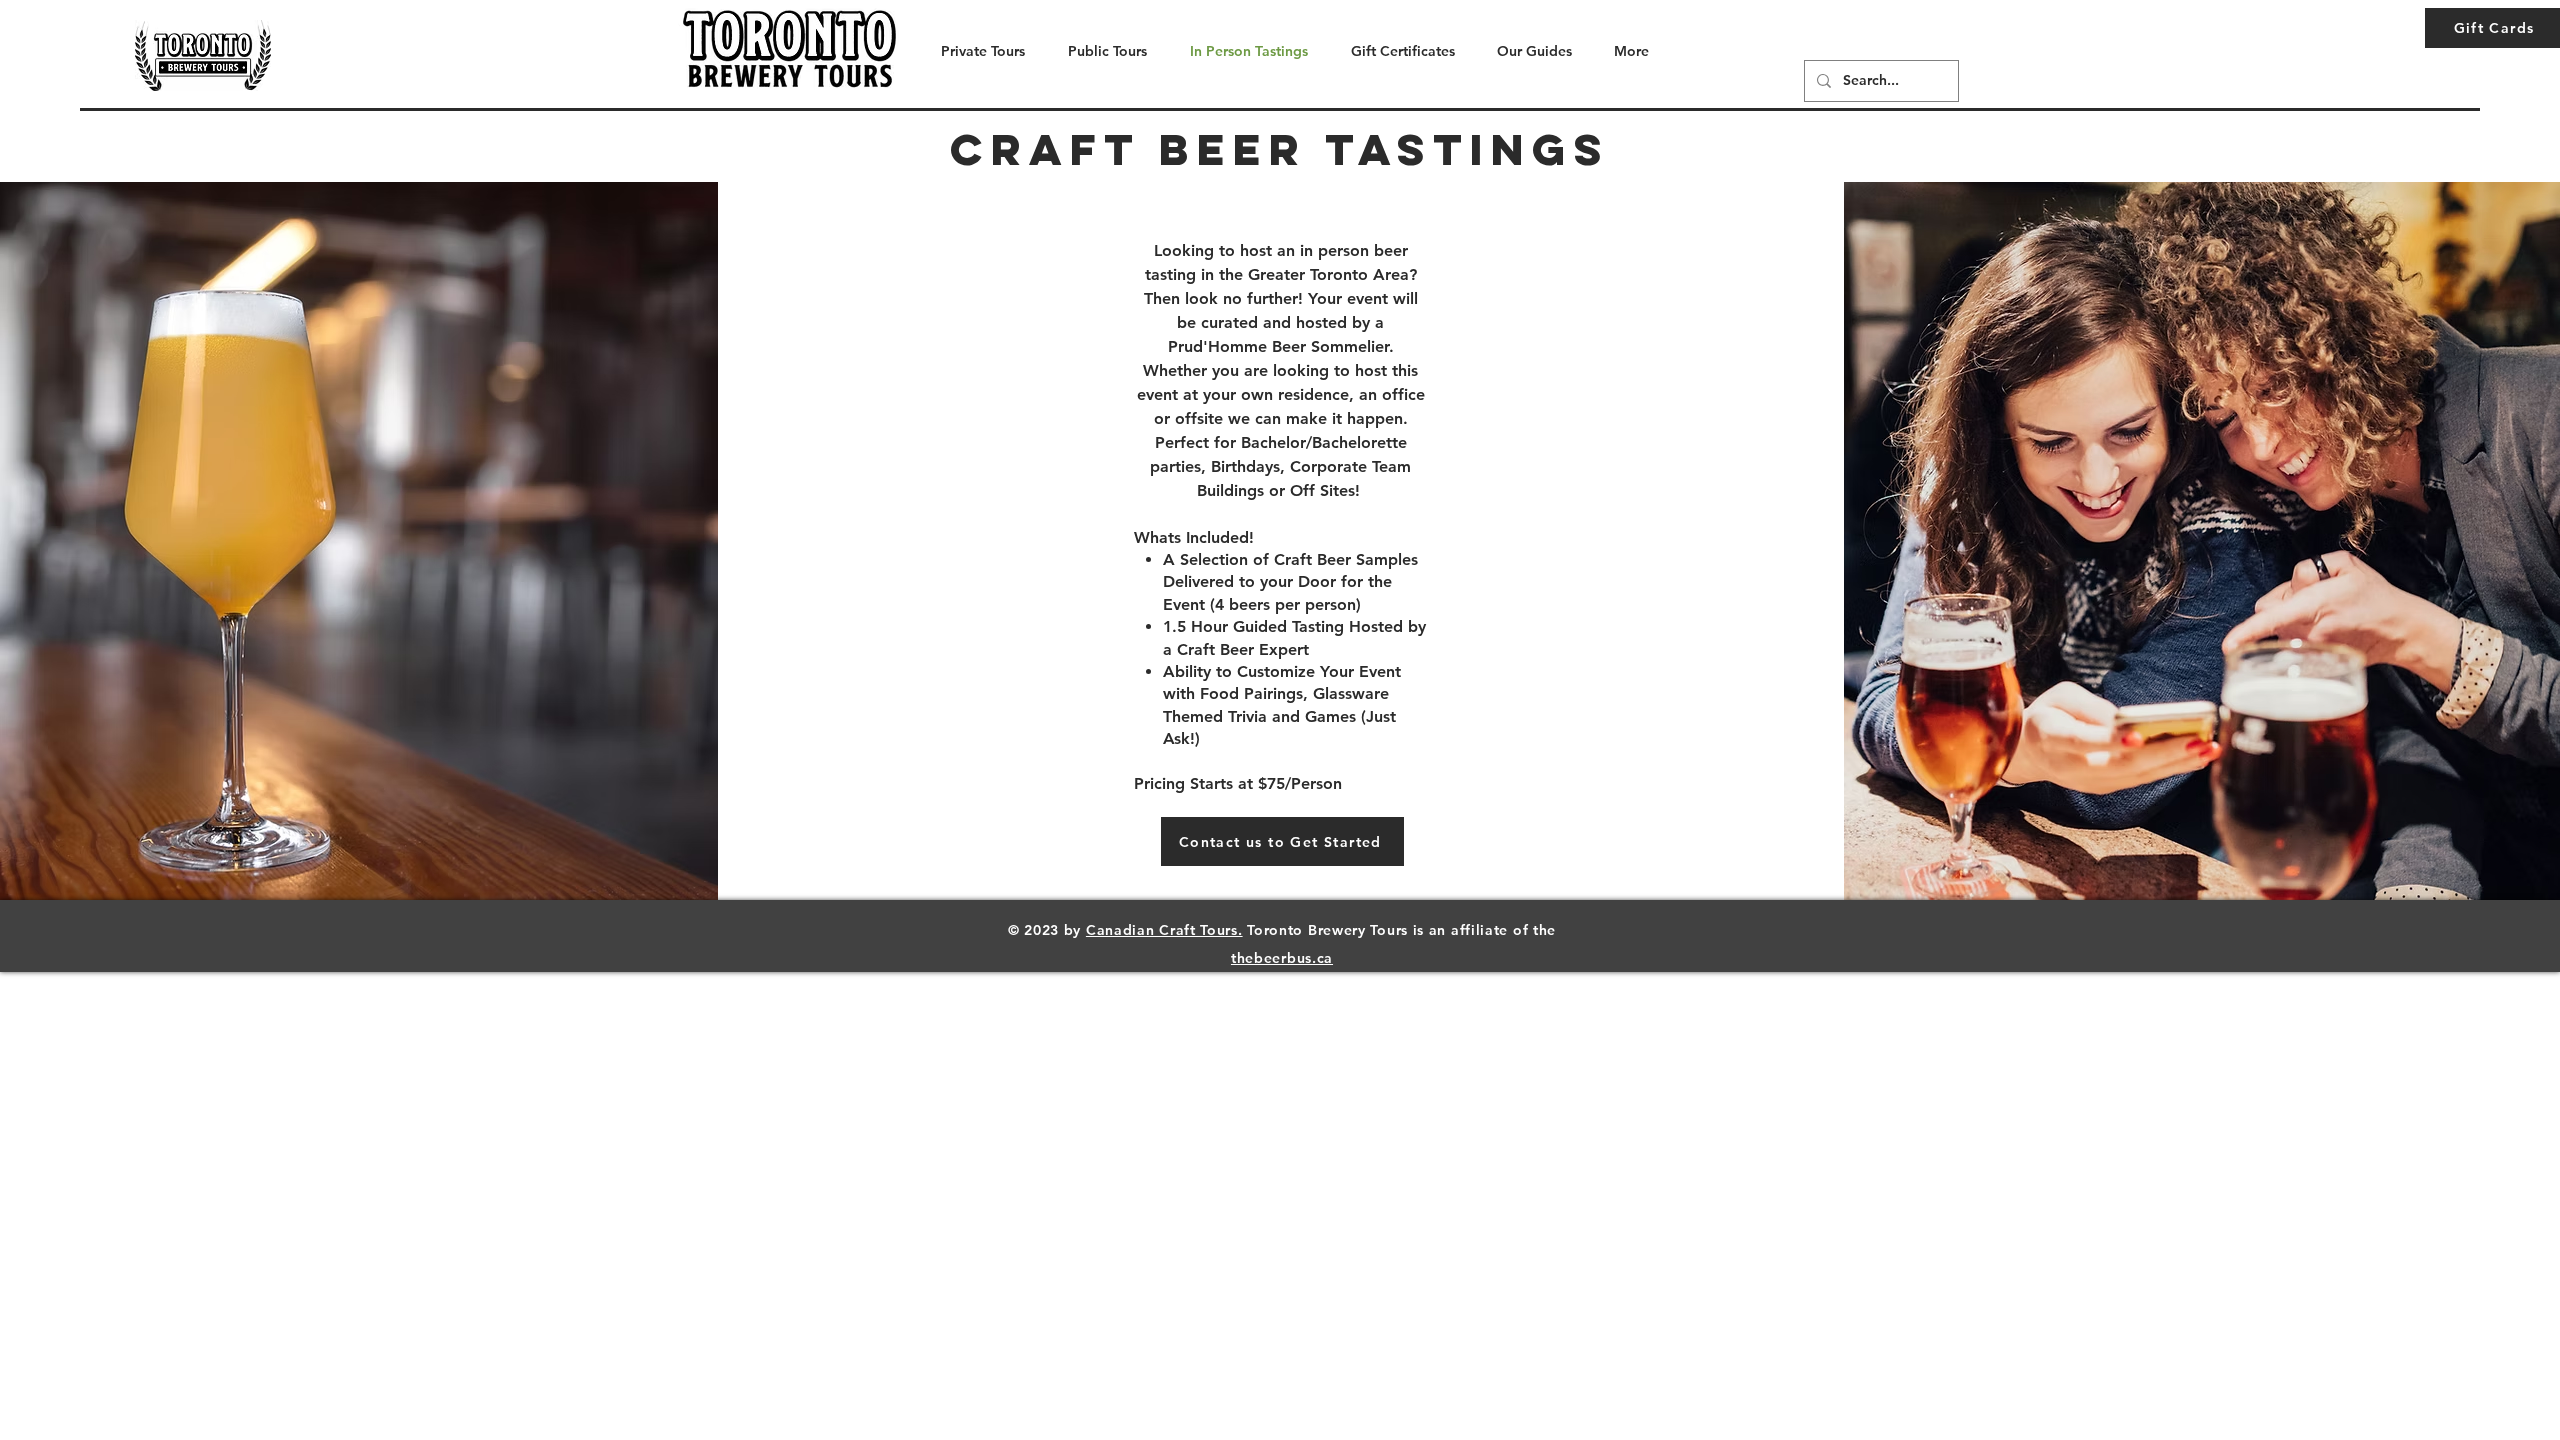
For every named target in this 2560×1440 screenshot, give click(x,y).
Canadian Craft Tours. (1164, 930)
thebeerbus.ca (1282, 958)
